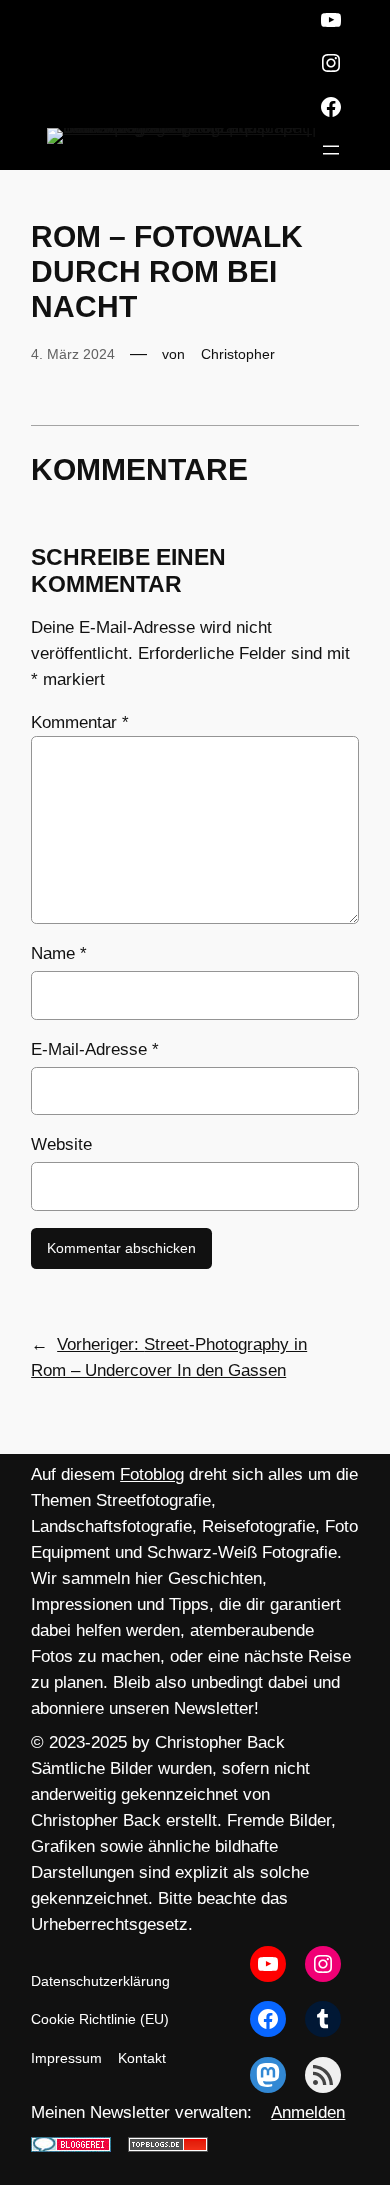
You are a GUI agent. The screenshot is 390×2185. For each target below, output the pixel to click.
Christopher (238, 354)
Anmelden (308, 2112)
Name (59, 953)
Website (61, 1144)
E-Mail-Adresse (95, 1049)
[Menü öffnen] (331, 150)
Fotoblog (152, 1474)
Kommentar (80, 722)
